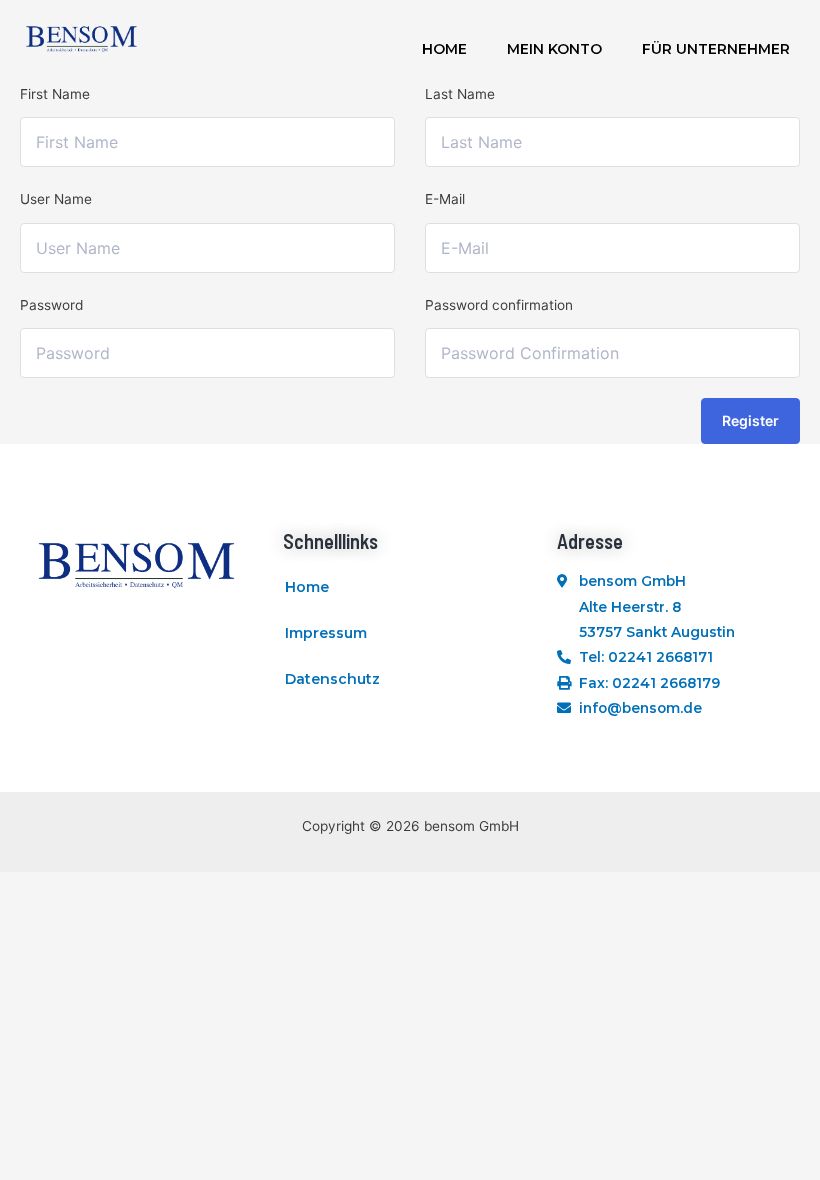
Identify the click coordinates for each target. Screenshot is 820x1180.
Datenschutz (332, 679)
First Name (55, 94)
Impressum (326, 633)
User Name (56, 199)
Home (444, 49)
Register (750, 420)
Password (51, 305)
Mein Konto (554, 49)
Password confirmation (499, 305)
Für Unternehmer (716, 49)
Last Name (460, 94)
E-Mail (445, 199)
